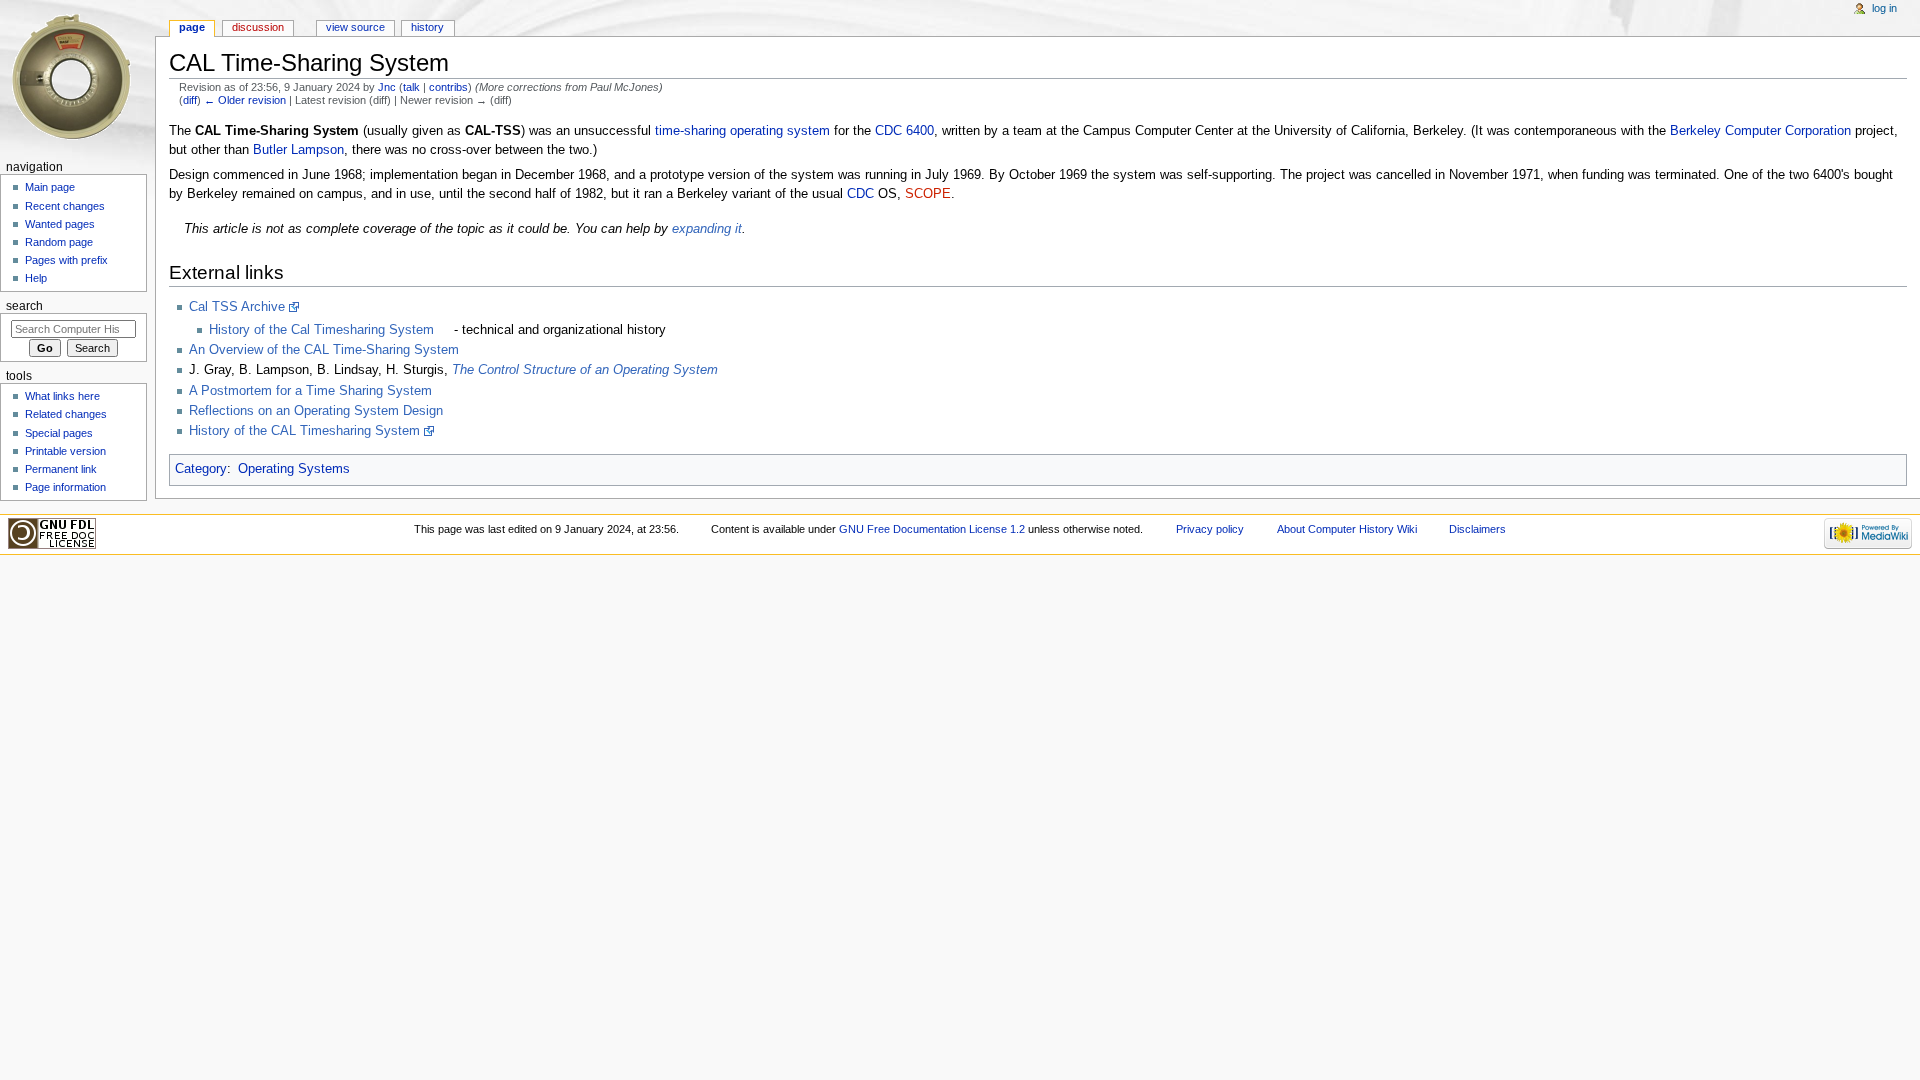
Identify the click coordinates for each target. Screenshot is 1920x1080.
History (427, 27)
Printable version (65, 451)
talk (411, 87)
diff (190, 100)
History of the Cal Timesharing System (321, 330)
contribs (448, 87)
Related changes (66, 414)
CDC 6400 (904, 131)
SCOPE (928, 194)
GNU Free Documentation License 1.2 (932, 529)
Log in (1884, 8)
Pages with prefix (66, 260)
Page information (65, 487)
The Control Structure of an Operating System (585, 370)
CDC (860, 194)
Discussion (258, 27)
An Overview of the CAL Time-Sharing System (324, 350)
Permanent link (61, 469)
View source (355, 27)
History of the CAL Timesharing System (304, 431)
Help (36, 278)
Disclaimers (1477, 529)
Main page (50, 187)
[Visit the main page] (77, 77)
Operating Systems (294, 469)
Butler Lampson (298, 150)
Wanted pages (60, 224)
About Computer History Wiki (1347, 529)
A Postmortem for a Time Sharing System (310, 391)
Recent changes (65, 206)
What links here (62, 396)
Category (201, 469)
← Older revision (245, 100)
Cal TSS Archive (237, 307)
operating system (780, 131)
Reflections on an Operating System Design (316, 411)
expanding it (707, 229)
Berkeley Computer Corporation (1760, 131)
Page (192, 27)
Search (24, 306)
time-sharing (690, 131)
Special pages (59, 433)
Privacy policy (1210, 529)
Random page (59, 242)
